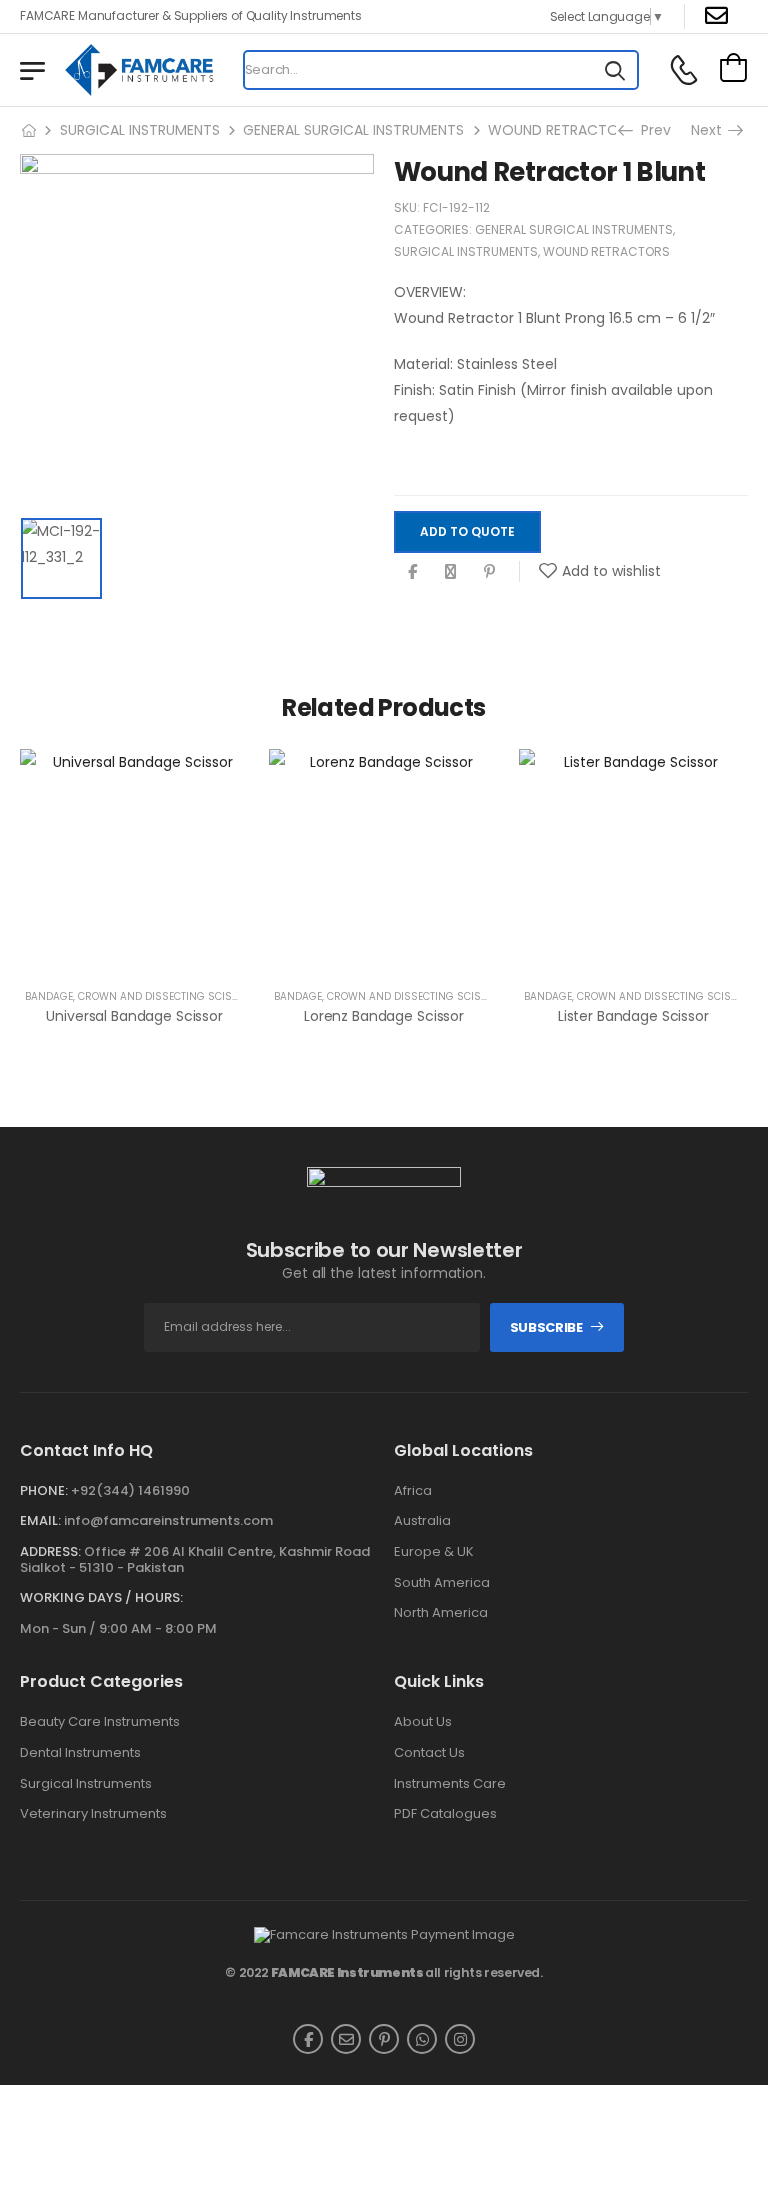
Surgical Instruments (86, 1784)
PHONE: (44, 1490)
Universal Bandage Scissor (134, 1016)
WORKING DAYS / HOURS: (101, 1598)
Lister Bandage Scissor (633, 1016)
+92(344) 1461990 (130, 1490)
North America (441, 1613)
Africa (413, 1491)
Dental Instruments (80, 1753)
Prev (650, 130)
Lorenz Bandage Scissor (384, 1016)
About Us (423, 1722)
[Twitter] (450, 571)
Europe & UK (434, 1552)
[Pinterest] (489, 571)
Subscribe (546, 1327)
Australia (422, 1521)
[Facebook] (412, 571)
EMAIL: (40, 1520)
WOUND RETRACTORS (561, 130)
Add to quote (467, 531)
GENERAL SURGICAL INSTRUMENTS (353, 130)
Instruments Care (450, 1784)
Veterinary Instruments (93, 1814)
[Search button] (615, 70)
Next (712, 130)
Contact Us (429, 1753)
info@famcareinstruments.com (168, 1520)
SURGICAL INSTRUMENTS (140, 130)
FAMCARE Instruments (347, 1972)
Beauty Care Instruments (100, 1722)
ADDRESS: (50, 1551)
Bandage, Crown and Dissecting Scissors (142, 996)
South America (442, 1583)
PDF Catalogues (445, 1814)
